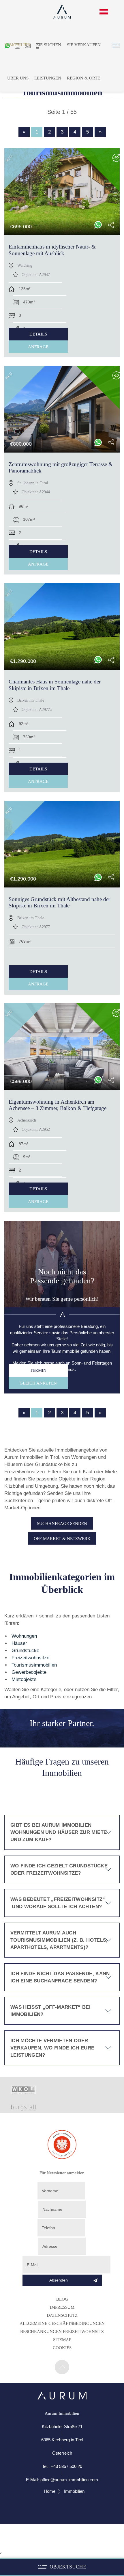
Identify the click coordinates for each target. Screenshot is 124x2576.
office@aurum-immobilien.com (69, 2480)
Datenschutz (62, 2315)
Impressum (62, 2307)
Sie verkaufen (84, 45)
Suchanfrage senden (62, 1523)
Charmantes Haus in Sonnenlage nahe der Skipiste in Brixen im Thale (55, 685)
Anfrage (38, 347)
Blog (62, 2299)
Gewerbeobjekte (29, 1672)
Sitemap (62, 2339)
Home (50, 2491)
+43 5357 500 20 (66, 2466)
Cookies (62, 2348)
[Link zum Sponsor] (24, 2092)
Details (38, 334)
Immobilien (17, 45)
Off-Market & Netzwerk (62, 1538)
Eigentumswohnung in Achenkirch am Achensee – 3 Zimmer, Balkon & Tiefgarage (58, 1105)
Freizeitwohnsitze (30, 1658)
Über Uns (18, 78)
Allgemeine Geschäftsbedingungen (62, 2323)
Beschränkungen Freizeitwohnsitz (62, 2331)
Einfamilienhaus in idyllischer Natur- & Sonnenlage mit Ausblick (52, 250)
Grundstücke (25, 1651)
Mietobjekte (24, 1679)
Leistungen (48, 78)
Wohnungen (24, 1636)
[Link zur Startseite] (62, 2398)
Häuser (19, 1643)
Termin (38, 1370)
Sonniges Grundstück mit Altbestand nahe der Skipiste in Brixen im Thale (59, 902)
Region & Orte (83, 78)
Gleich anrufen (38, 1383)
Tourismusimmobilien (34, 1665)
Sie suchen (49, 45)
